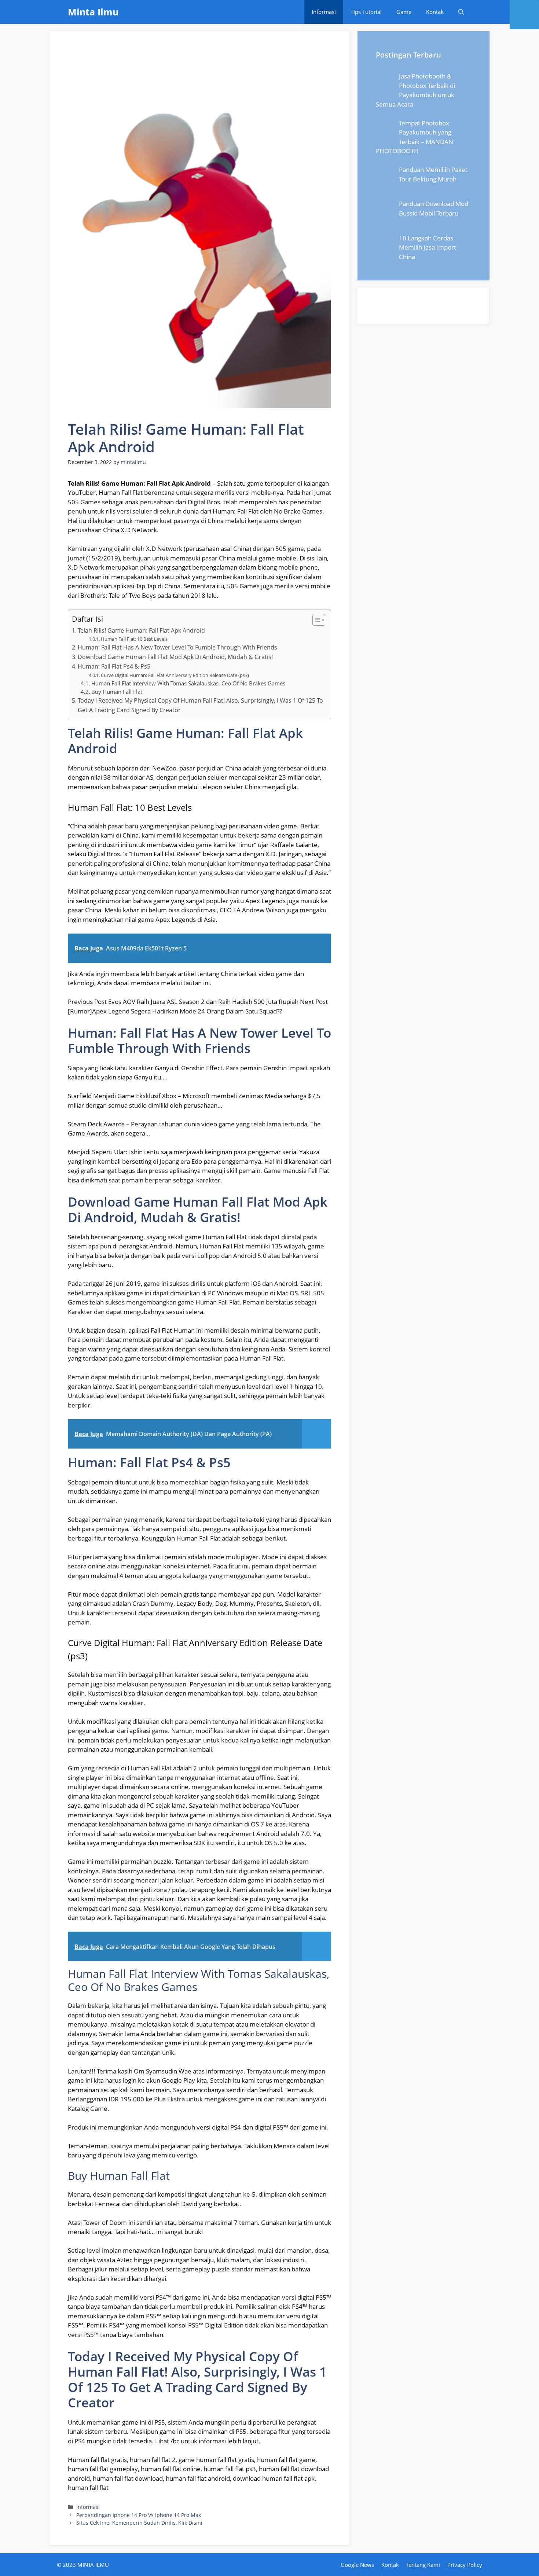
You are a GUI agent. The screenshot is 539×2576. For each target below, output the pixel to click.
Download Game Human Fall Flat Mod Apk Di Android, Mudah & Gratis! (175, 657)
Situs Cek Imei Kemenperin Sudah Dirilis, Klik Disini (139, 2523)
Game (404, 12)
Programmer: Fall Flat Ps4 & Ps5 (114, 666)
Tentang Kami (423, 2565)
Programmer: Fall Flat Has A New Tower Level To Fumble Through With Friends (177, 647)
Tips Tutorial (366, 12)
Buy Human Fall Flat (117, 692)
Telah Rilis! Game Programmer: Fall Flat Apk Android (141, 630)
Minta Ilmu (93, 12)
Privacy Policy (465, 2565)
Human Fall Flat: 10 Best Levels (134, 639)
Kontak (435, 12)
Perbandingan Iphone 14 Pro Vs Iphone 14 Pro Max (139, 2515)
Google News (357, 2565)
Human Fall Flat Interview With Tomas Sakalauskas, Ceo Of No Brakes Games (188, 683)
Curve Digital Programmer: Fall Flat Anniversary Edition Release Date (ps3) (175, 675)
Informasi (324, 12)
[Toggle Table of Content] (315, 620)
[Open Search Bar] (461, 12)
